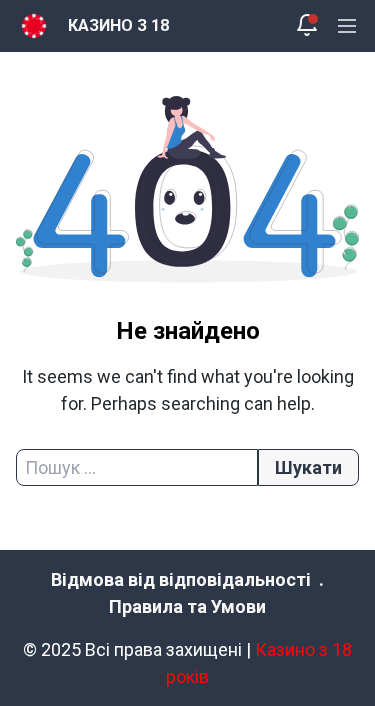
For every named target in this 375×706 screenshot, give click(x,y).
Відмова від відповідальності (181, 579)
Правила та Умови (187, 606)
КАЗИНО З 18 (118, 25)
